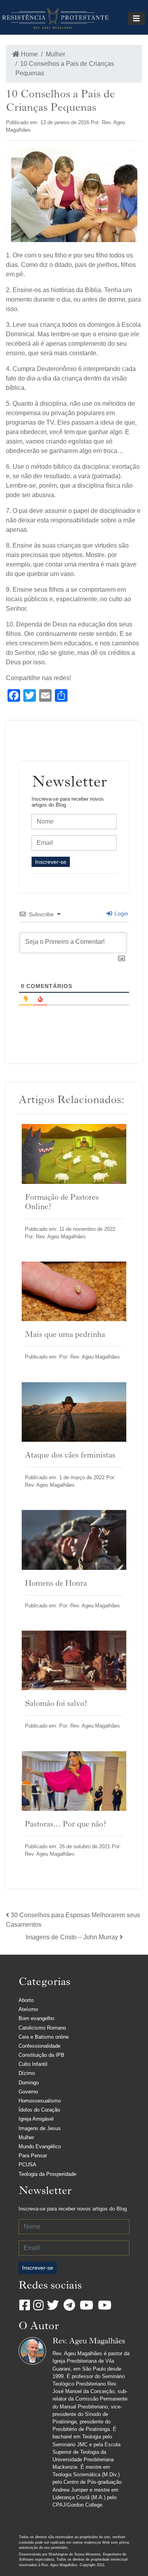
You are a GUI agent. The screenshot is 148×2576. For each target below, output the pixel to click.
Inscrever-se (51, 862)
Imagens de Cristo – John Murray (72, 1937)
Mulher (55, 54)
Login (121, 913)
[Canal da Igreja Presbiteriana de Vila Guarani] (105, 2305)
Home (29, 54)
